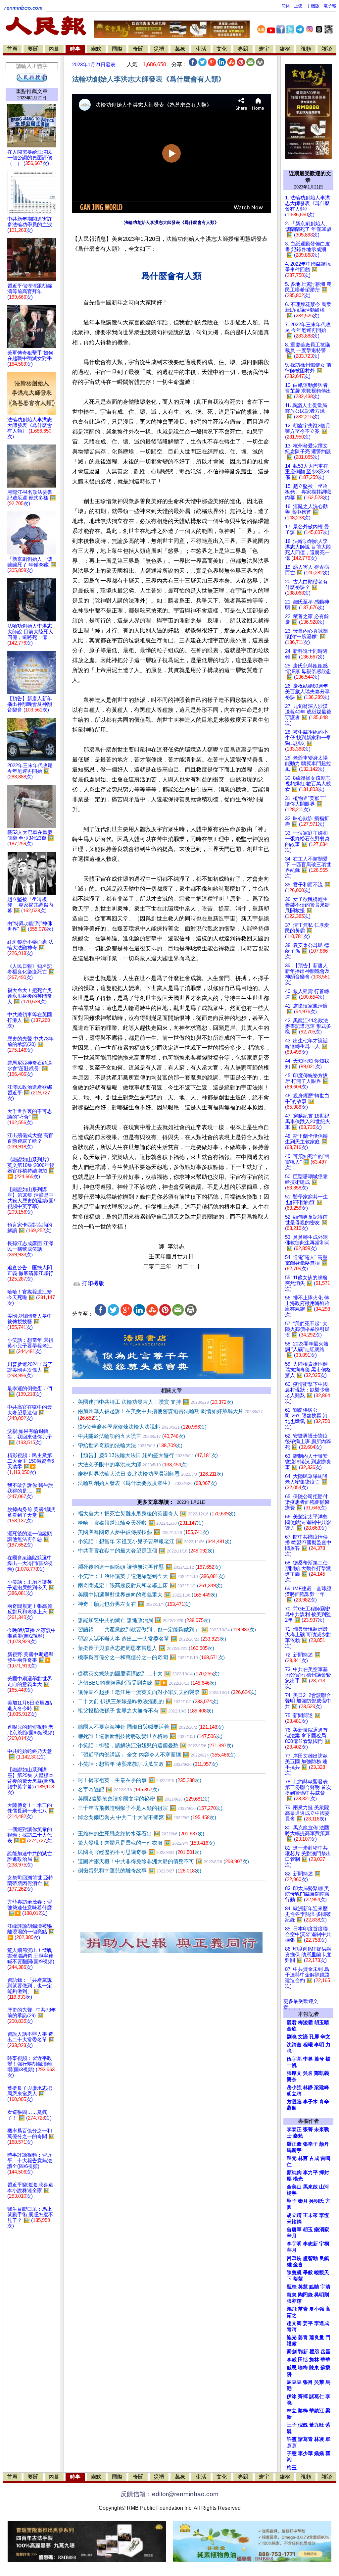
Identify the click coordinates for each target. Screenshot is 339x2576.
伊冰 (292, 2396)
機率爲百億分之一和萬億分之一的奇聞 (151, 1657)
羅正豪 (294, 2144)
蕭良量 (317, 2338)
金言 (298, 2265)
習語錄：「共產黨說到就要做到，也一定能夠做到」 (167, 1630)
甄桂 (292, 2287)
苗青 (303, 2309)
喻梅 (303, 2368)
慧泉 (292, 2295)
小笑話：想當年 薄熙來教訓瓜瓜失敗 (148, 1764)
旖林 (314, 2360)
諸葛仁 (317, 2396)
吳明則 (322, 2295)
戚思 (292, 2368)
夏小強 (317, 2309)
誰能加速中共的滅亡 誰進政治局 (144, 1620)
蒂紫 (298, 2279)
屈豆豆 (294, 2382)
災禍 (159, 49)
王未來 (310, 2215)
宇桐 (324, 2244)
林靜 (308, 2087)
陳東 (314, 2368)
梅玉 (292, 2468)
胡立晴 (294, 2094)
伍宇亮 (294, 2059)
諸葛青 (305, 2439)
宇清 (325, 2287)
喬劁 (292, 2352)
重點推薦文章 (32, 91)
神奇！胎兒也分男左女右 (134, 1604)
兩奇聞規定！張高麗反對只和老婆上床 (150, 1585)
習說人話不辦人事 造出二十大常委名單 (152, 1639)
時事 (75, 49)
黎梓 (303, 2411)
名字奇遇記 (118, 1789)
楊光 (298, 2179)
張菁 (308, 2129)
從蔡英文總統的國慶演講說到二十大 (149, 1674)
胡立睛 (294, 2215)
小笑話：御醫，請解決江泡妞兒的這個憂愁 (155, 1745)
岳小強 (294, 2087)
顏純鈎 (294, 2173)
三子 (292, 2425)
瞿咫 (314, 2352)
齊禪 (303, 2396)
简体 (286, 6)
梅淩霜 (305, 2023)
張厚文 (294, 2073)
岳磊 (325, 2352)
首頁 (12, 49)
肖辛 (324, 2102)
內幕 (54, 49)
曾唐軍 (294, 2230)
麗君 (292, 2023)
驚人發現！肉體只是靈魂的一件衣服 (146, 1843)
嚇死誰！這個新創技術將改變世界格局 (150, 1736)
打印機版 (92, 1283)
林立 (292, 2411)
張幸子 (310, 2144)
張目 (308, 2382)
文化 (222, 49)
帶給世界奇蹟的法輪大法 (130, 1445)
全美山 (294, 2187)
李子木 (310, 2102)
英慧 (303, 2287)
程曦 (308, 2045)
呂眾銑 (294, 2258)
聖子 (292, 2201)
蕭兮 (319, 2059)
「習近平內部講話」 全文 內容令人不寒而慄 (157, 1755)
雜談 (327, 49)
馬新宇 (294, 2150)
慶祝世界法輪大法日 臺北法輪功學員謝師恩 (150, 1474)
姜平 (308, 2323)
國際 (117, 49)
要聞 (33, 49)
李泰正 (294, 2129)
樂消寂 (322, 2230)
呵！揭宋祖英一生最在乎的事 (140, 1780)
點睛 (314, 2287)
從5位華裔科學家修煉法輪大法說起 (142, 1427)
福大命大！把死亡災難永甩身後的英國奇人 (157, 1514)
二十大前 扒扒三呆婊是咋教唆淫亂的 (148, 1701)
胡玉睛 (322, 2023)
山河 (324, 2187)
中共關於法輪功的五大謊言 (131, 1436)
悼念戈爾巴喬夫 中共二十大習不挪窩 (147, 1817)
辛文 (325, 2037)
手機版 (313, 6)
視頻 (306, 49)
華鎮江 (317, 2411)
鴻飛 (292, 2309)
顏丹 (324, 2144)
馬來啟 (310, 2187)
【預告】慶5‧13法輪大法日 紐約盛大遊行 (148, 1455)
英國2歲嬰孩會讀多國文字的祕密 (144, 1799)
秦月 (303, 2201)
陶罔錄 (305, 2295)
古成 (314, 2158)
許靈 (292, 2439)
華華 (325, 2360)
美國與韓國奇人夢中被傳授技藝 (143, 1532)
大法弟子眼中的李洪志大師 (133, 1465)
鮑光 (292, 2338)
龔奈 (292, 2079)
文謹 (303, 2037)
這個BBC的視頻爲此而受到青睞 (147, 1683)
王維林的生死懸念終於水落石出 (141, 1834)
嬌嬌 (319, 2453)
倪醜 (303, 2425)
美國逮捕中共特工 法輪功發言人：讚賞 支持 (155, 1402)
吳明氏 (317, 2201)
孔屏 (314, 2037)
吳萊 (319, 2382)
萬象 (180, 49)
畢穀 (308, 2273)
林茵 (303, 2158)
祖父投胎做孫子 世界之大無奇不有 (145, 1711)
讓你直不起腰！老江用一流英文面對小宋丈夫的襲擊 (167, 1692)
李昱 (308, 2059)
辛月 (292, 2236)
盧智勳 (310, 2258)
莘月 (292, 2250)
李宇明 (294, 2244)
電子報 (330, 6)
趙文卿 (294, 2323)
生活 (201, 49)
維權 (285, 49)
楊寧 (292, 2193)
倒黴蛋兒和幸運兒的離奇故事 (140, 1871)
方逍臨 (294, 2102)
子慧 (292, 2453)
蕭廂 (292, 2108)
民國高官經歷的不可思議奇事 (140, 1852)
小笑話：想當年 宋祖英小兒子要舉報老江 (155, 1541)
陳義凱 (294, 2273)
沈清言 (294, 2045)
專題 (243, 49)
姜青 (303, 2338)
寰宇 (264, 49)
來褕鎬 (294, 2222)
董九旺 (317, 2425)
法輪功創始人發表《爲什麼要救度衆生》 (147, 1483)
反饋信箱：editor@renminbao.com (169, 2494)
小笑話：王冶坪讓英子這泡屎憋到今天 (151, 1576)
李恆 (324, 2215)
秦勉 (298, 2136)
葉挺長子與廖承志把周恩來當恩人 (146, 1648)
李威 (292, 2360)
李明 (319, 2045)
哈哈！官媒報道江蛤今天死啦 (141, 1523)
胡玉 (308, 2230)
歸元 (292, 2158)
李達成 (322, 2323)
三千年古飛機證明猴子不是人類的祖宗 (150, 1808)
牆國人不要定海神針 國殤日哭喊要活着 (151, 1727)
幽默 (96, 49)
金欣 (292, 2029)
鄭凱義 (322, 2073)
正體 (298, 6)
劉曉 (292, 2037)
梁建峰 (322, 2087)
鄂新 (303, 2352)
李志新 (310, 2244)
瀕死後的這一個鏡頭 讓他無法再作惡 (149, 1567)
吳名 (308, 2073)
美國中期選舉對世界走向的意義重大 (147, 1595)
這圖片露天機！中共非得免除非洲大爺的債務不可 (163, 1861)
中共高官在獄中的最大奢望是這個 (146, 1551)
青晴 (292, 2330)
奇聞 (138, 49)
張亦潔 (294, 2301)
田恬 (303, 2360)
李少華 (305, 2453)
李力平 (310, 2173)
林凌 (319, 2439)
